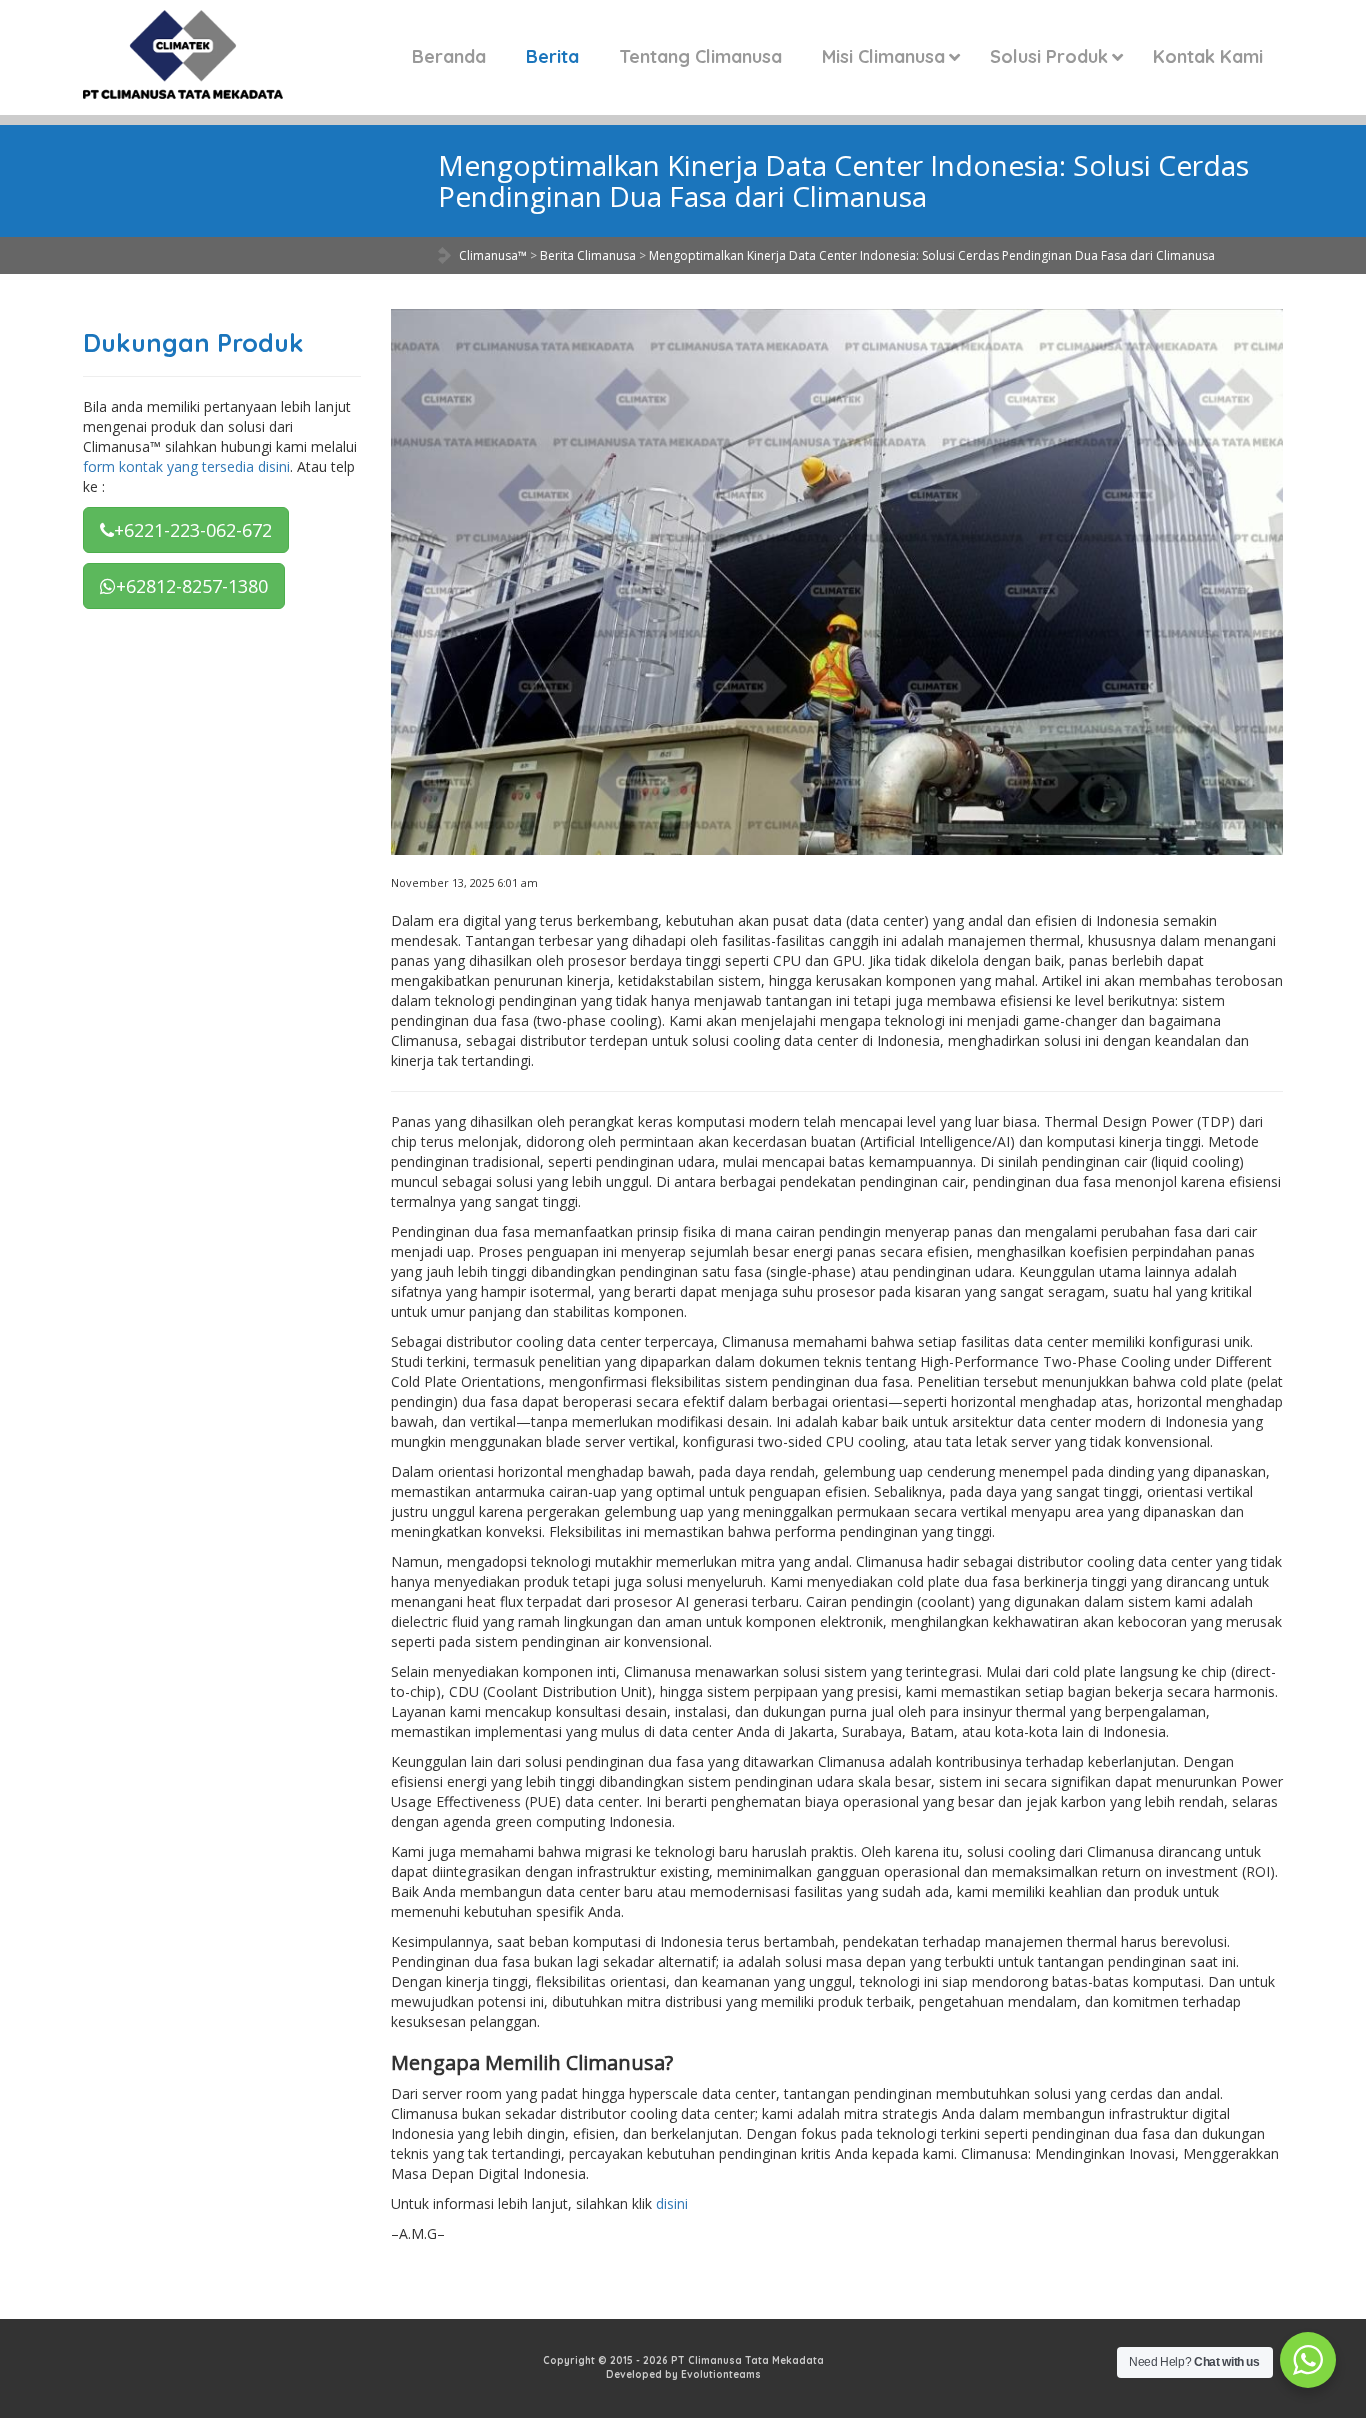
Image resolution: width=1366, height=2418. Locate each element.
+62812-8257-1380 (192, 586)
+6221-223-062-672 (193, 530)
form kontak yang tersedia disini (186, 466)
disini (672, 2203)
